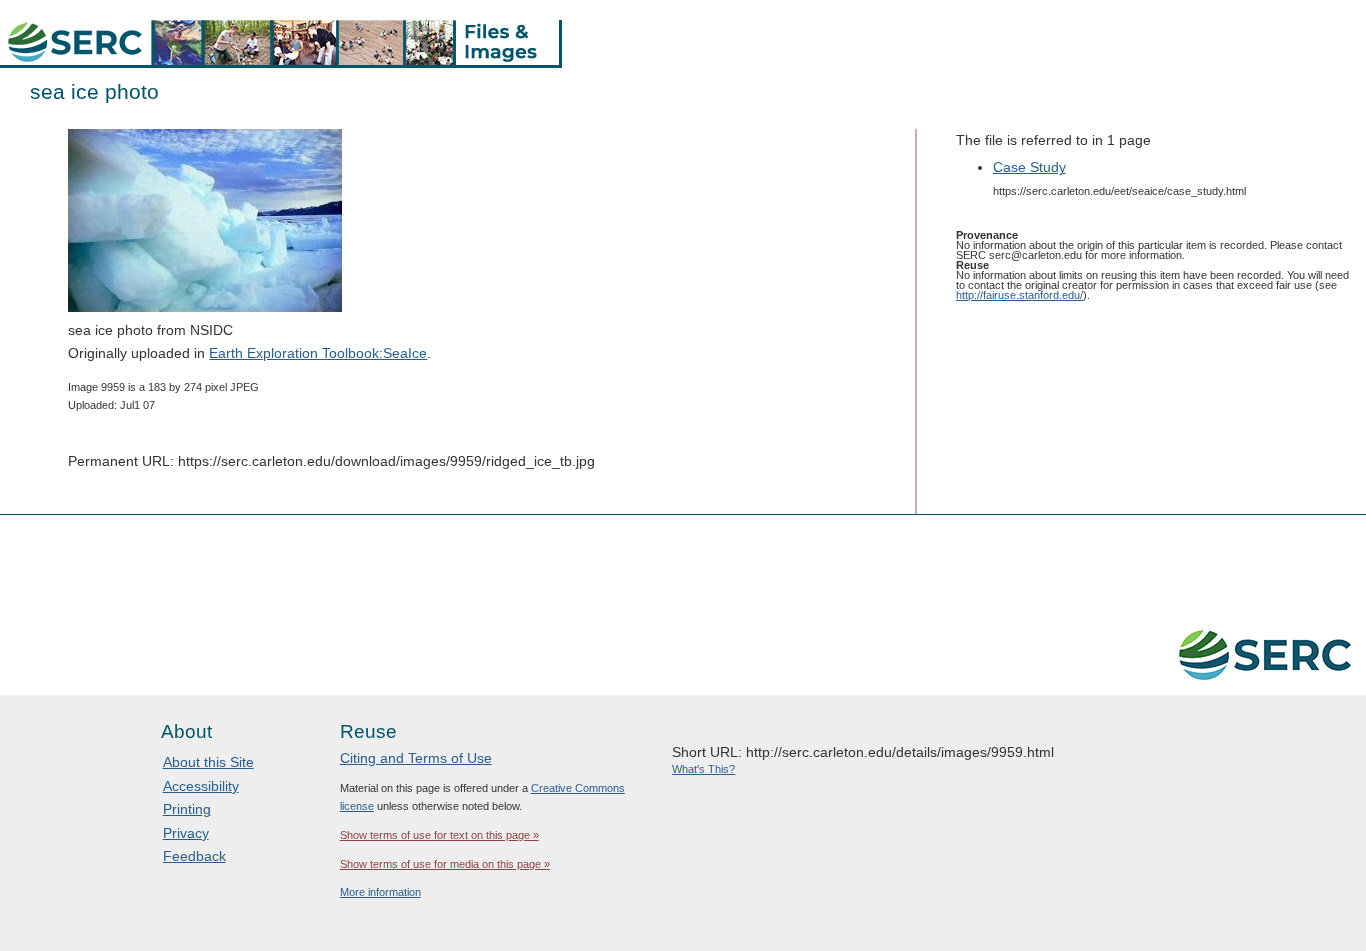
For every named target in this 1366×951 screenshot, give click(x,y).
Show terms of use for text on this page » (439, 835)
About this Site (208, 762)
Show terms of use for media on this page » (445, 864)
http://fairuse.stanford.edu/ (1019, 295)
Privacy (186, 833)
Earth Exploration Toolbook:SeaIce (318, 353)
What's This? (703, 769)
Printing (187, 809)
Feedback (194, 856)
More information (380, 892)
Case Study (1029, 167)
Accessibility (201, 786)
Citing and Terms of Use (416, 758)
